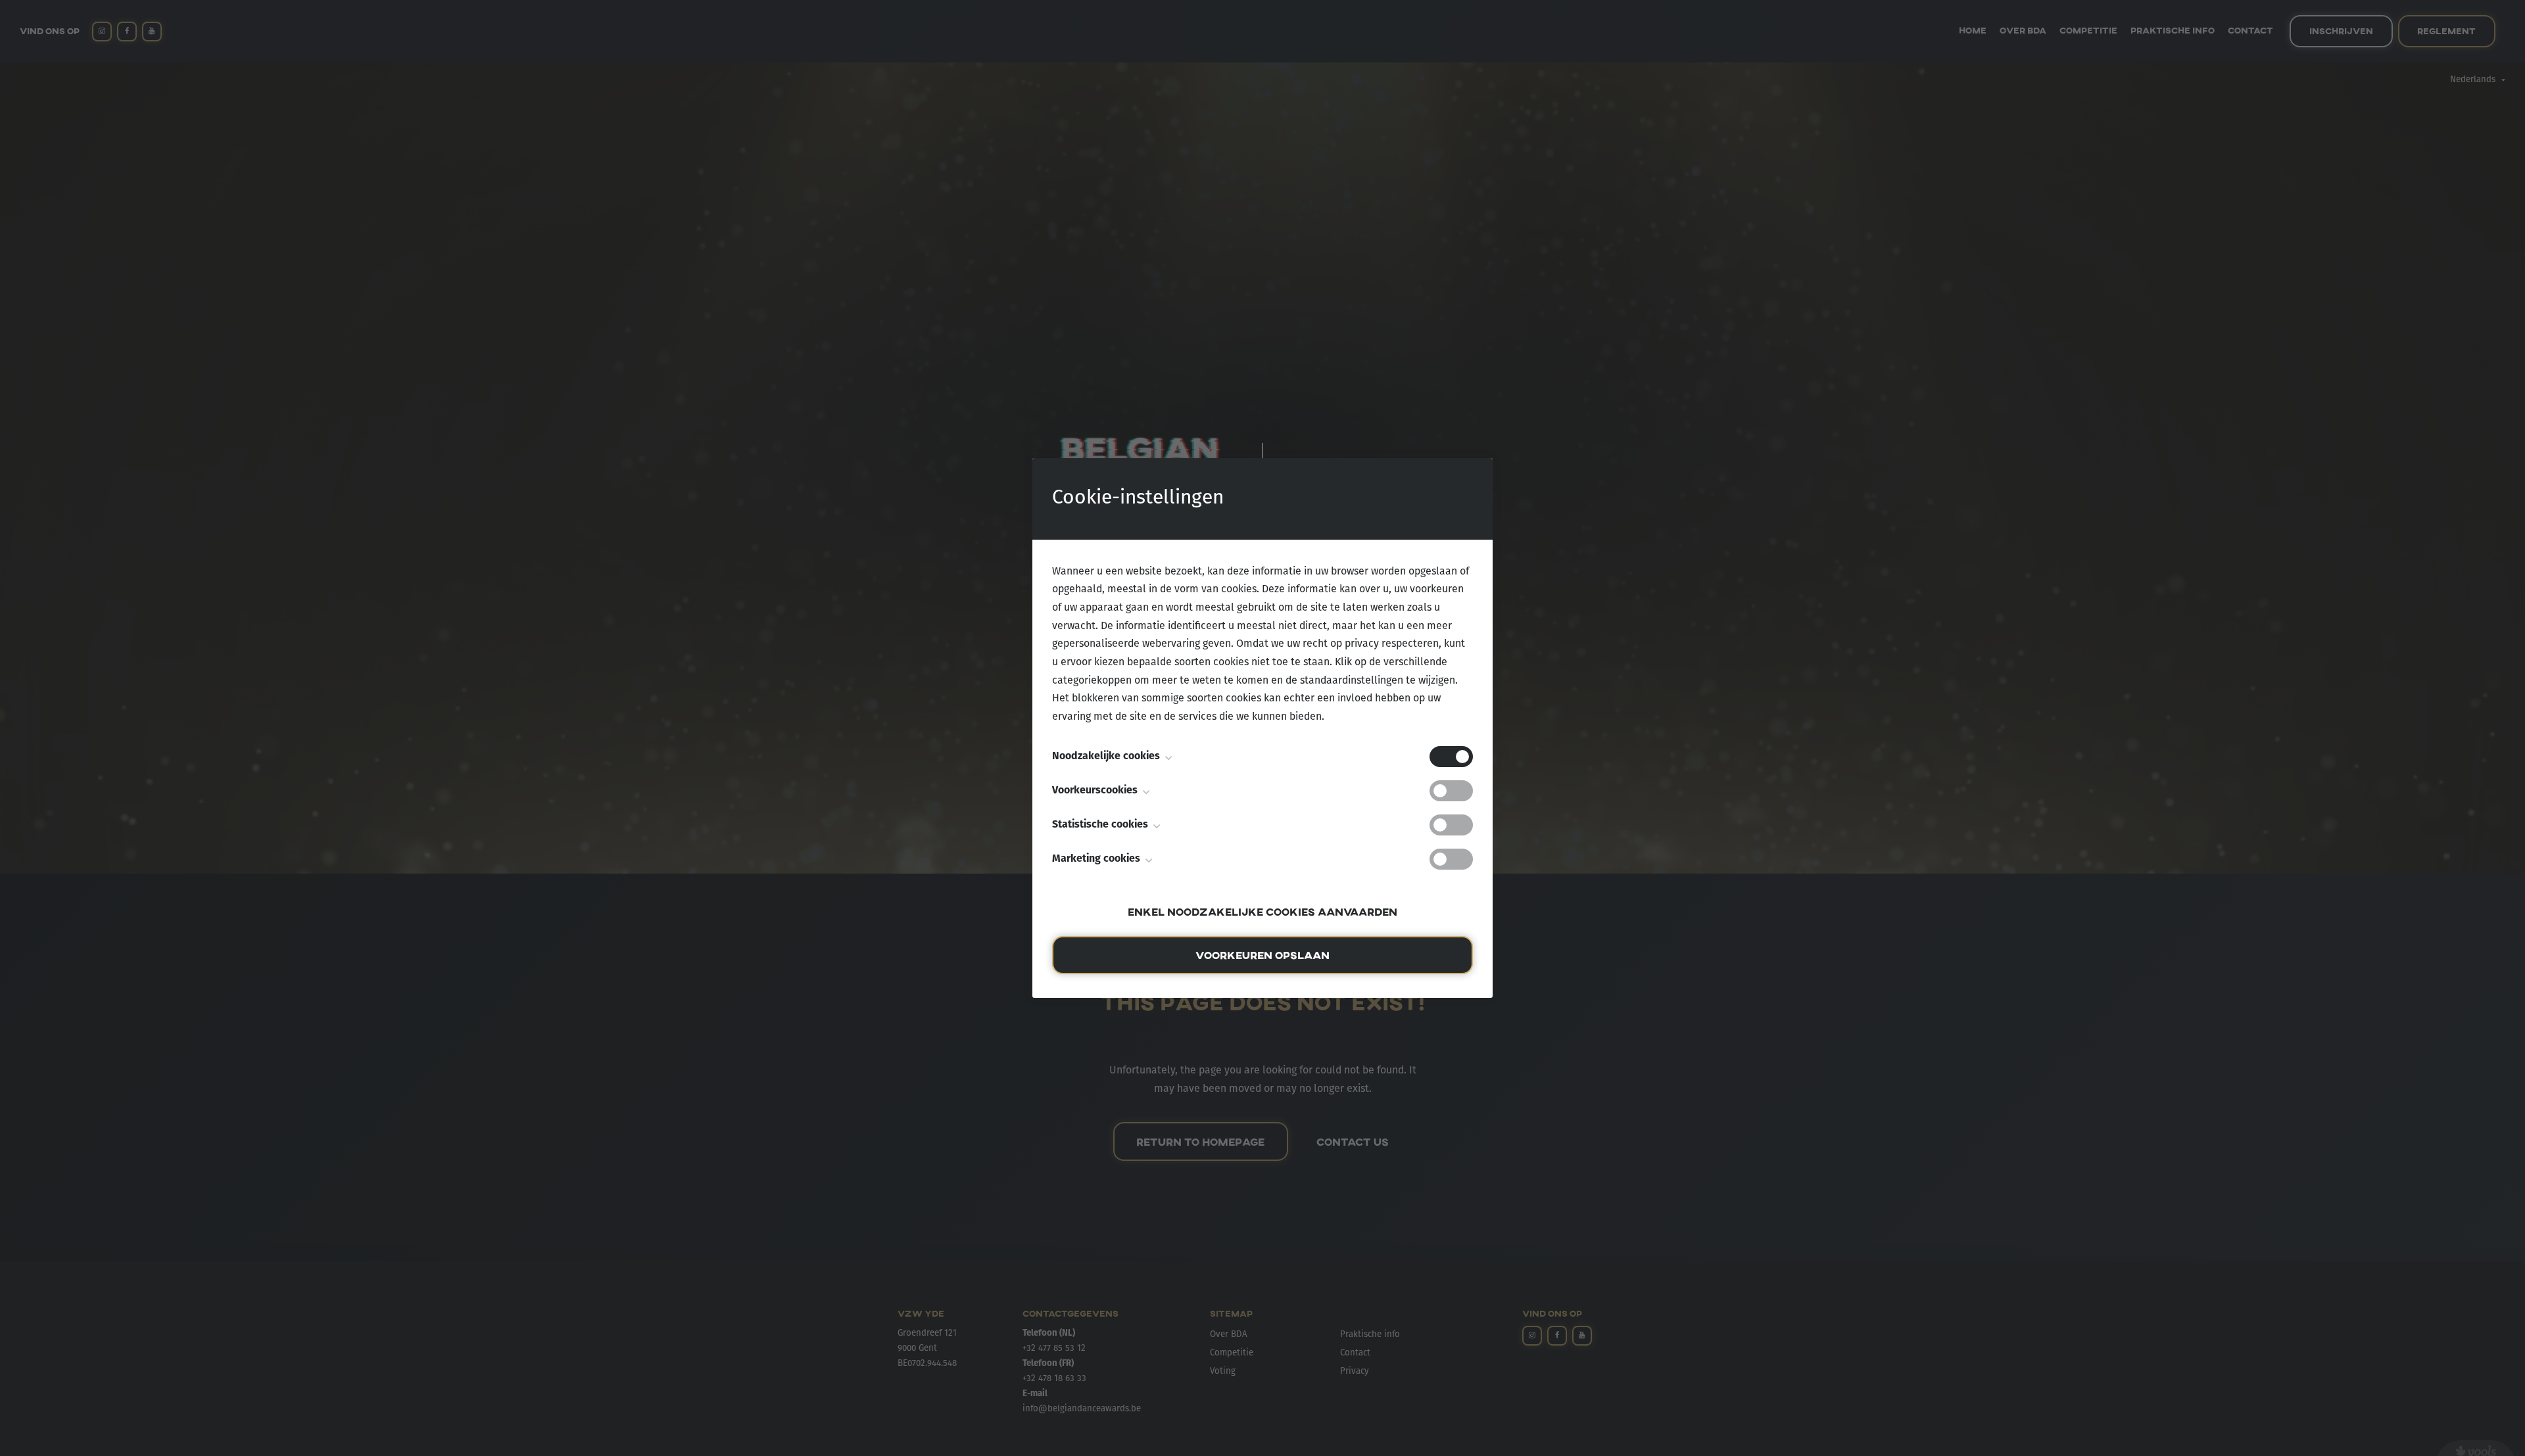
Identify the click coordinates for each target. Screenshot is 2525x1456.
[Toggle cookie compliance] (1451, 791)
